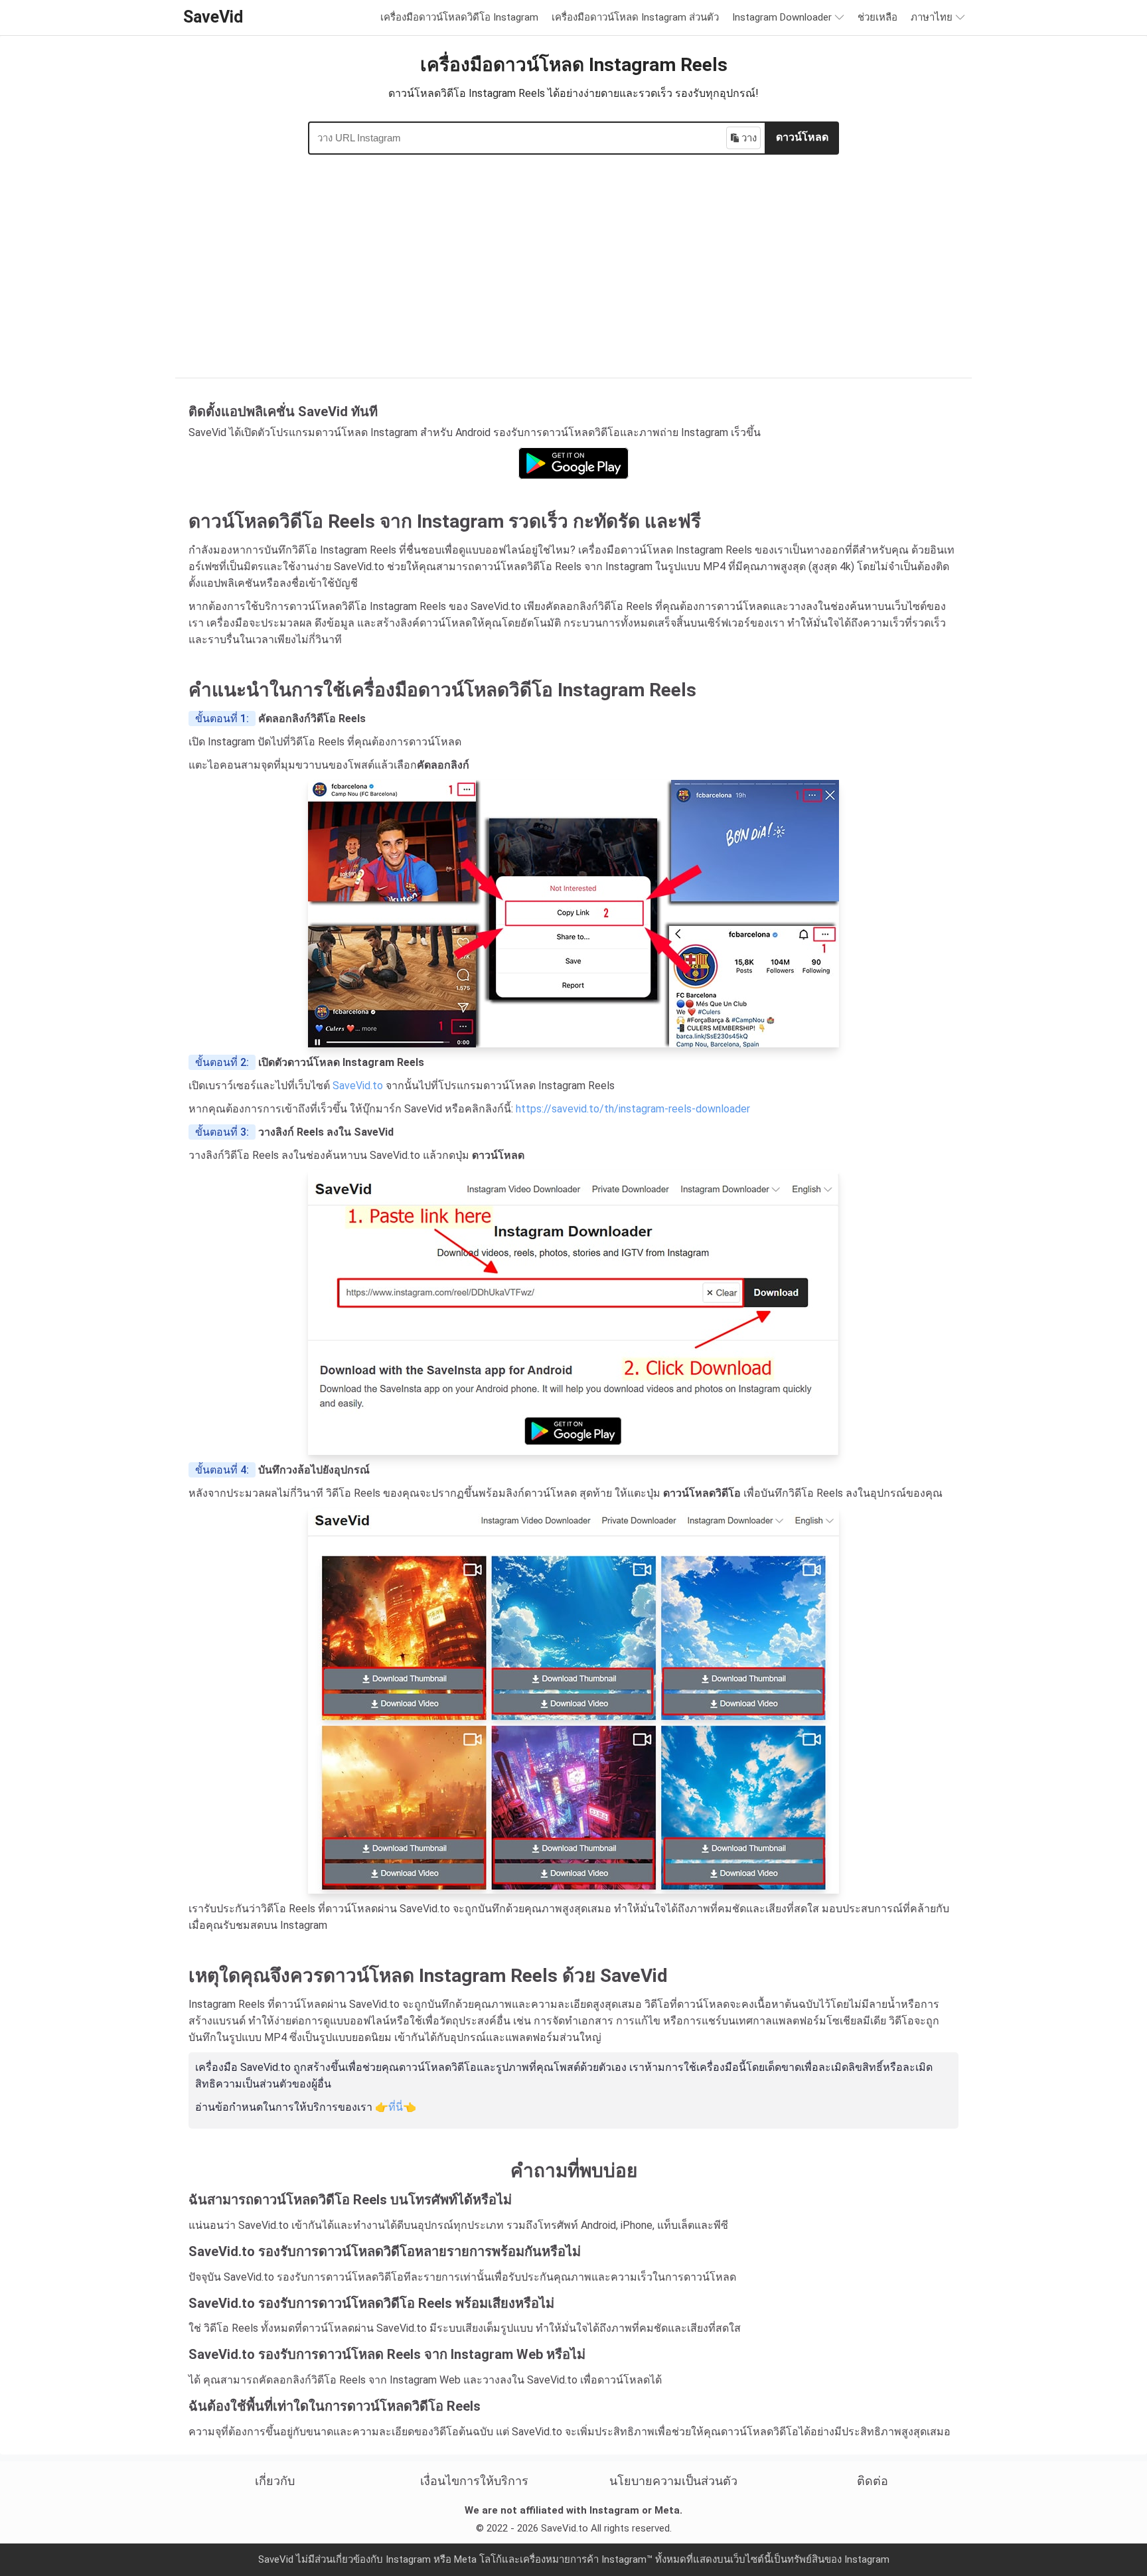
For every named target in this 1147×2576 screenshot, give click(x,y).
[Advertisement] (573, 261)
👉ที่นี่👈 (396, 2107)
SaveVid (213, 17)
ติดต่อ (873, 2481)
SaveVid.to (358, 1086)
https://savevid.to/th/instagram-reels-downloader (633, 1109)
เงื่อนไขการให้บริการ (474, 2481)
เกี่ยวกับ (275, 2481)
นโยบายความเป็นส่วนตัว (673, 2481)
